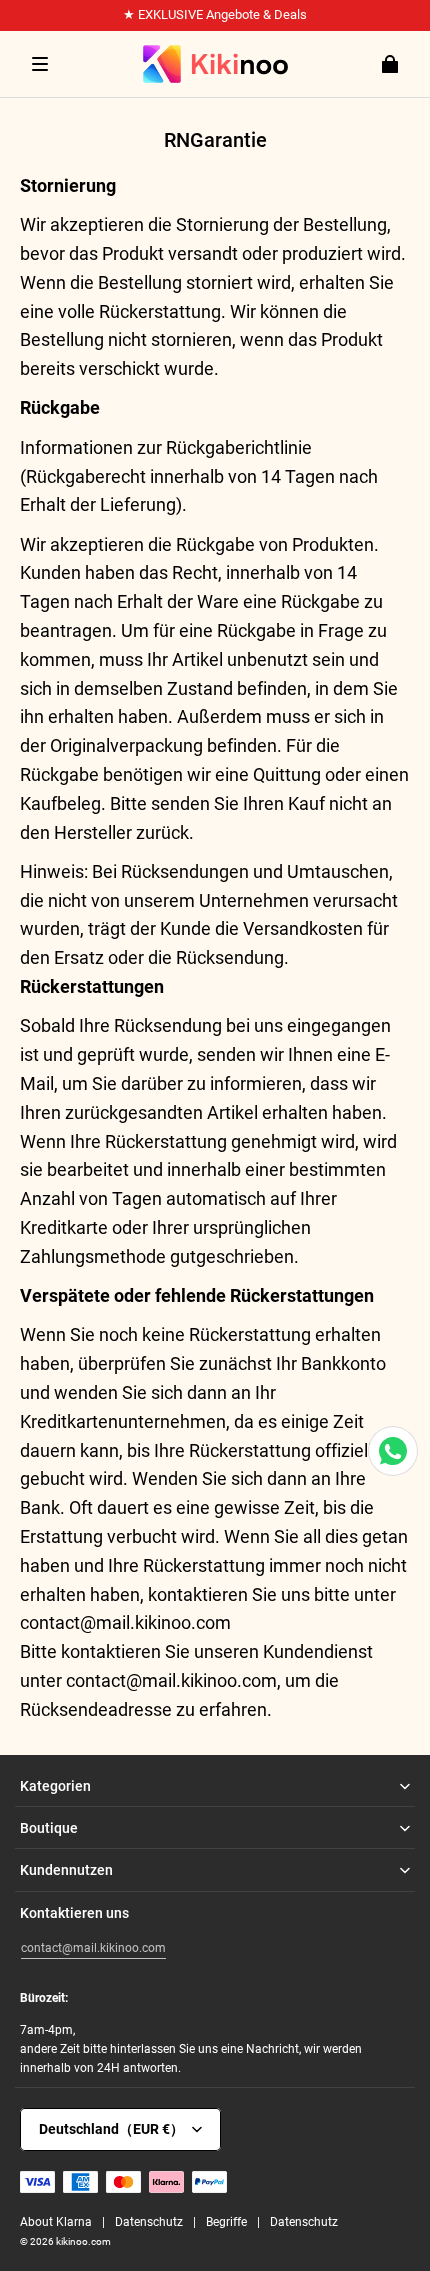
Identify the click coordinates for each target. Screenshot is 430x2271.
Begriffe (226, 2222)
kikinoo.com (83, 2241)
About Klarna (56, 2222)
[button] (40, 64)
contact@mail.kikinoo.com (93, 1948)
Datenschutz (149, 2222)
